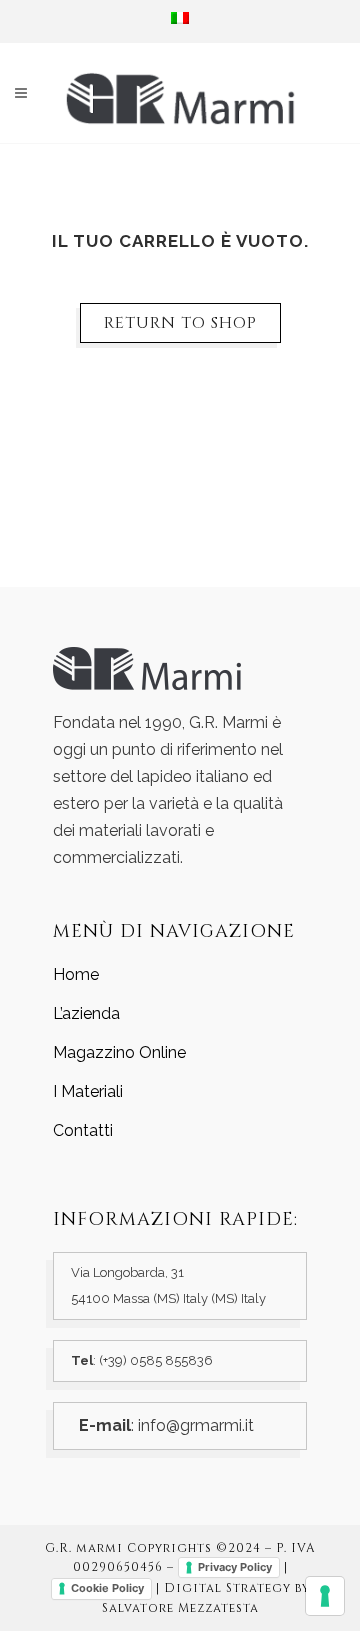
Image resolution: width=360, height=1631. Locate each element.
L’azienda (86, 1013)
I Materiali (88, 1091)
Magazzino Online (119, 1052)
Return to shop (180, 323)
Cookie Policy (107, 1588)
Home (76, 974)
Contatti (83, 1130)
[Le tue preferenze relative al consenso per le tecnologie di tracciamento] (325, 1596)
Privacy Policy (235, 1567)
